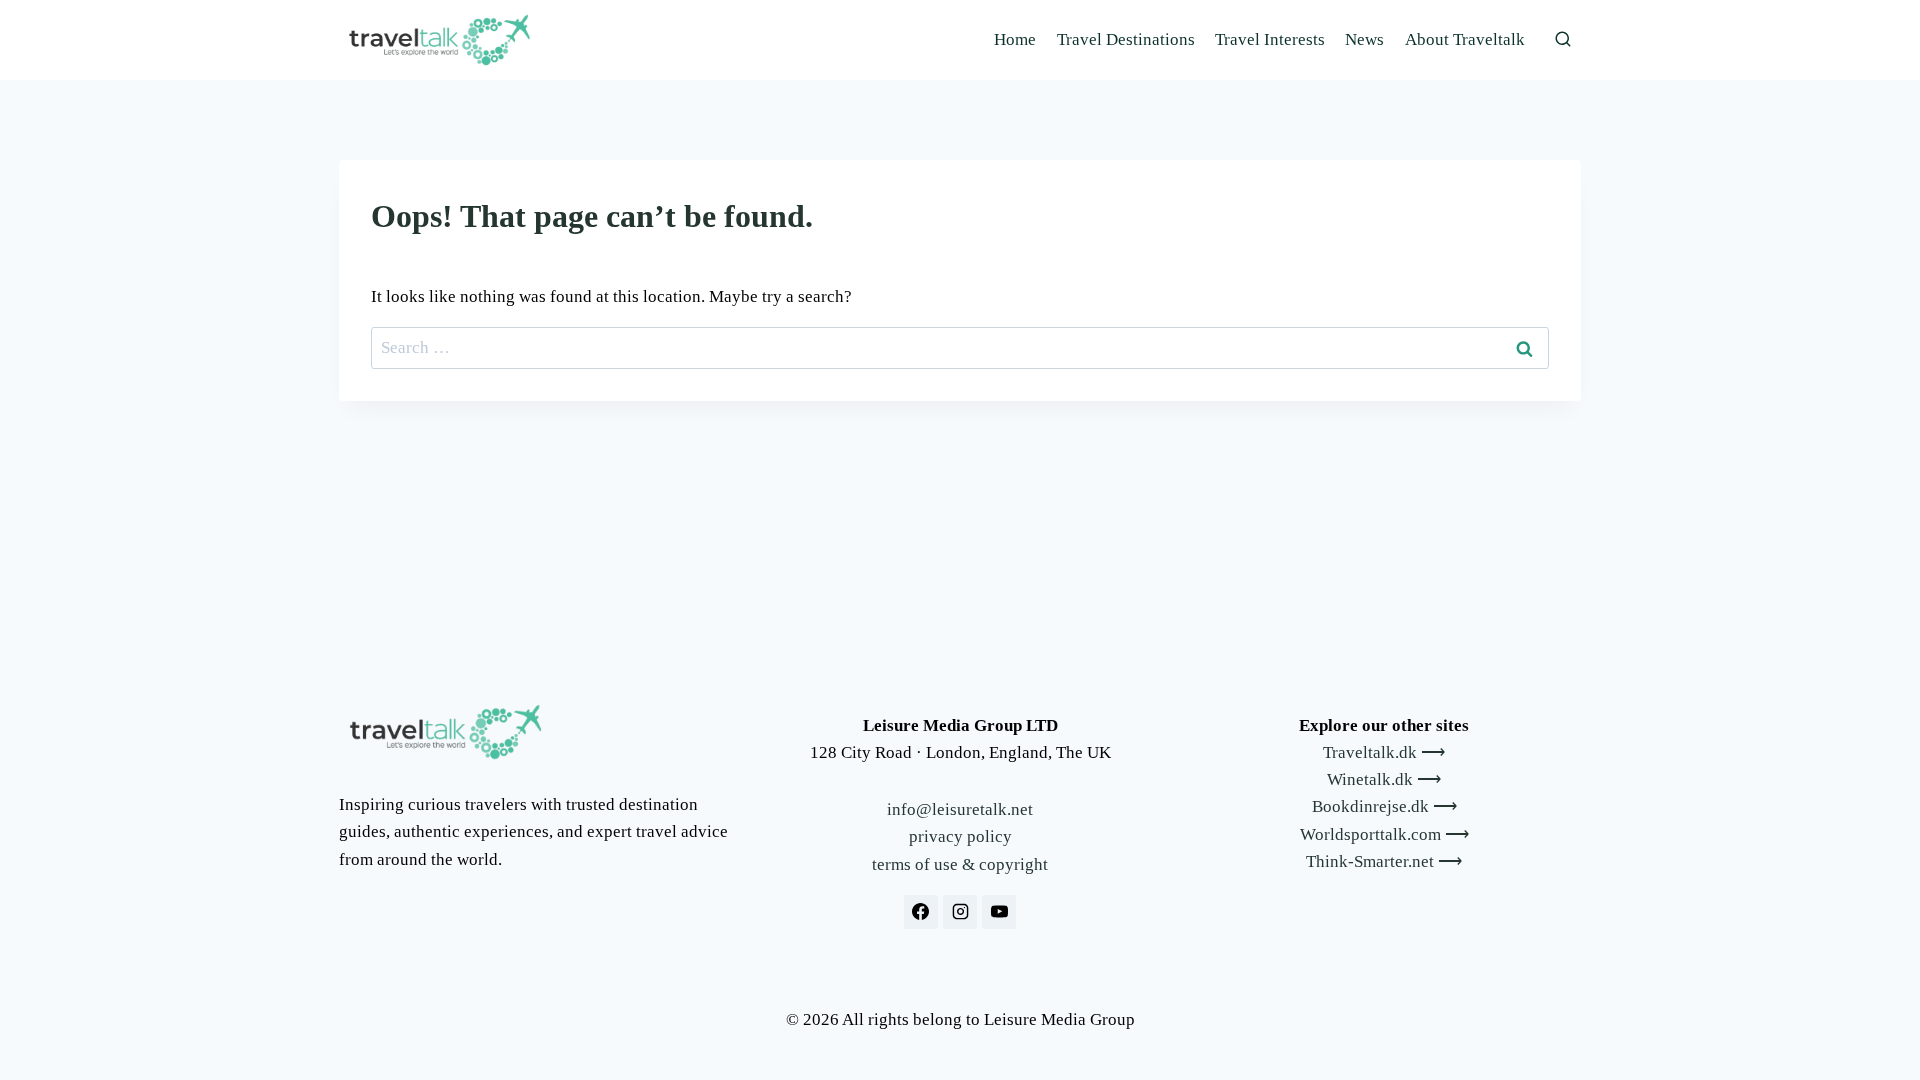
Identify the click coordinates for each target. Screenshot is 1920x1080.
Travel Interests (1270, 39)
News (1364, 39)
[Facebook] (921, 912)
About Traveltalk (1465, 39)
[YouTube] (999, 912)
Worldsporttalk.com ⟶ (1384, 834)
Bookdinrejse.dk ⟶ (1384, 806)
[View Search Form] (1563, 40)
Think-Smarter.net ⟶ (1384, 861)
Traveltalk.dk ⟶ (1384, 752)
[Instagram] (960, 912)
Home (1015, 39)
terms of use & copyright (960, 864)
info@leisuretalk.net (960, 809)
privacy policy (960, 836)
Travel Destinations (1126, 39)
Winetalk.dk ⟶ (1384, 779)
